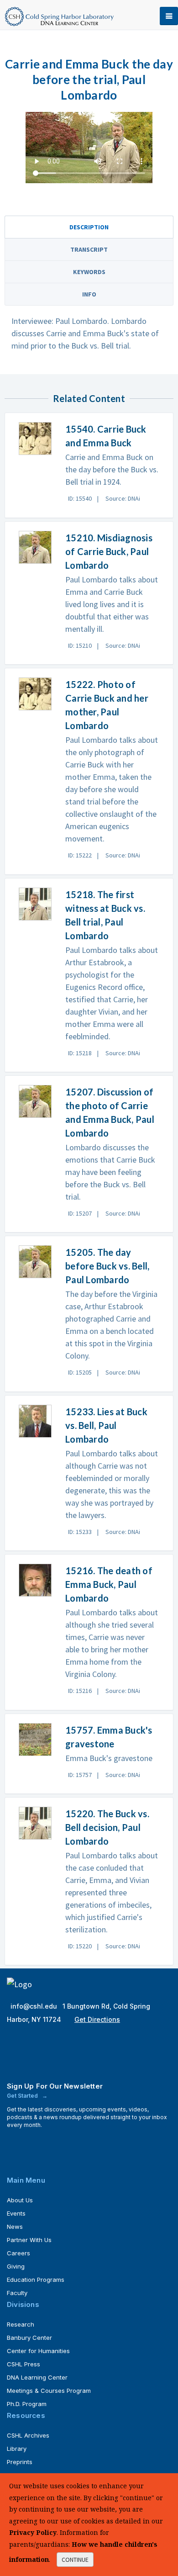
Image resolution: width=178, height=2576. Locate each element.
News (15, 2227)
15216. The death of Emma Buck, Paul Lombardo (109, 1584)
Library (17, 2449)
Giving (16, 2266)
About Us (20, 2200)
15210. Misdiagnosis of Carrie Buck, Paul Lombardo (109, 551)
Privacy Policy (33, 2532)
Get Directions (97, 2019)
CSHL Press (24, 2364)
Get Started (23, 2096)
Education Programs (36, 2280)
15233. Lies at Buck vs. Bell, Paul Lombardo (106, 1425)
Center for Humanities (38, 2351)
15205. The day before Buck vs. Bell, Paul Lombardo (107, 1266)
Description (89, 227)
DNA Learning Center (37, 2377)
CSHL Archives (28, 2435)
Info (89, 294)
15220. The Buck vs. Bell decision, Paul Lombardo (107, 1827)
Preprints (20, 2462)
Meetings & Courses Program (49, 2391)
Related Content (89, 398)
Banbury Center (29, 2338)
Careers (18, 2253)
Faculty (17, 2293)
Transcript (89, 249)
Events (16, 2213)
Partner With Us (29, 2240)
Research (21, 2324)
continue (75, 2560)
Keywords (89, 272)
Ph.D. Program (27, 2404)
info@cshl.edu (35, 2006)
